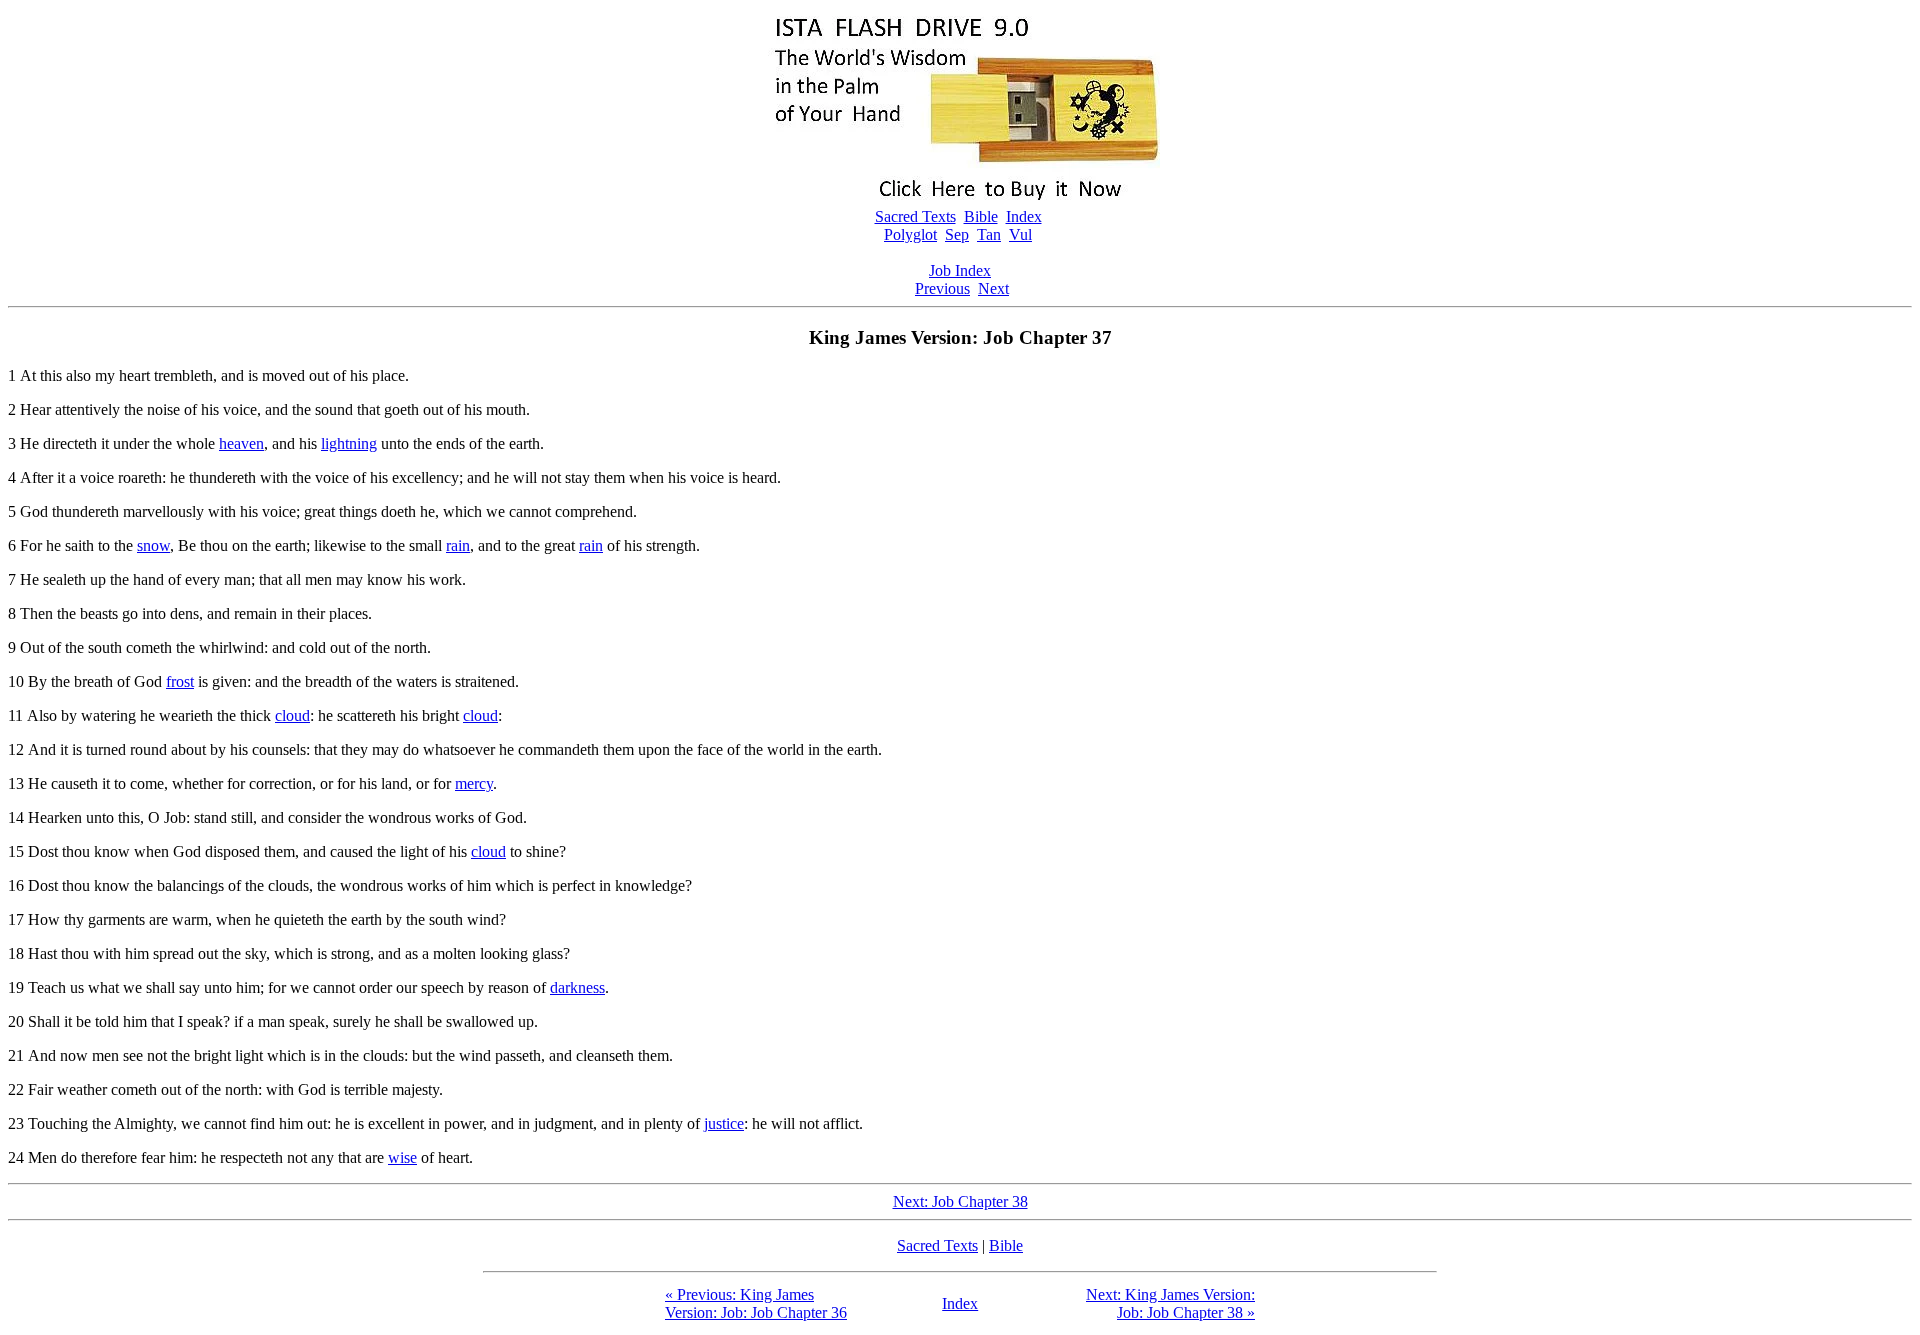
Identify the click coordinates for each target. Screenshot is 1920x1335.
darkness (577, 987)
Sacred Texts (915, 216)
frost (180, 681)
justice (724, 1123)
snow (153, 545)
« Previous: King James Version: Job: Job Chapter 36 (756, 1303)
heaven (241, 443)
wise (402, 1157)
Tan (989, 234)
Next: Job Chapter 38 (960, 1201)
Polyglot (910, 234)
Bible (981, 216)
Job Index (960, 270)
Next (993, 288)
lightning (349, 443)
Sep (957, 234)
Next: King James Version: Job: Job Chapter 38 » (1170, 1303)
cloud (292, 715)
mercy (474, 783)
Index (1024, 216)
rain (458, 545)
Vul (1020, 234)
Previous (942, 288)
